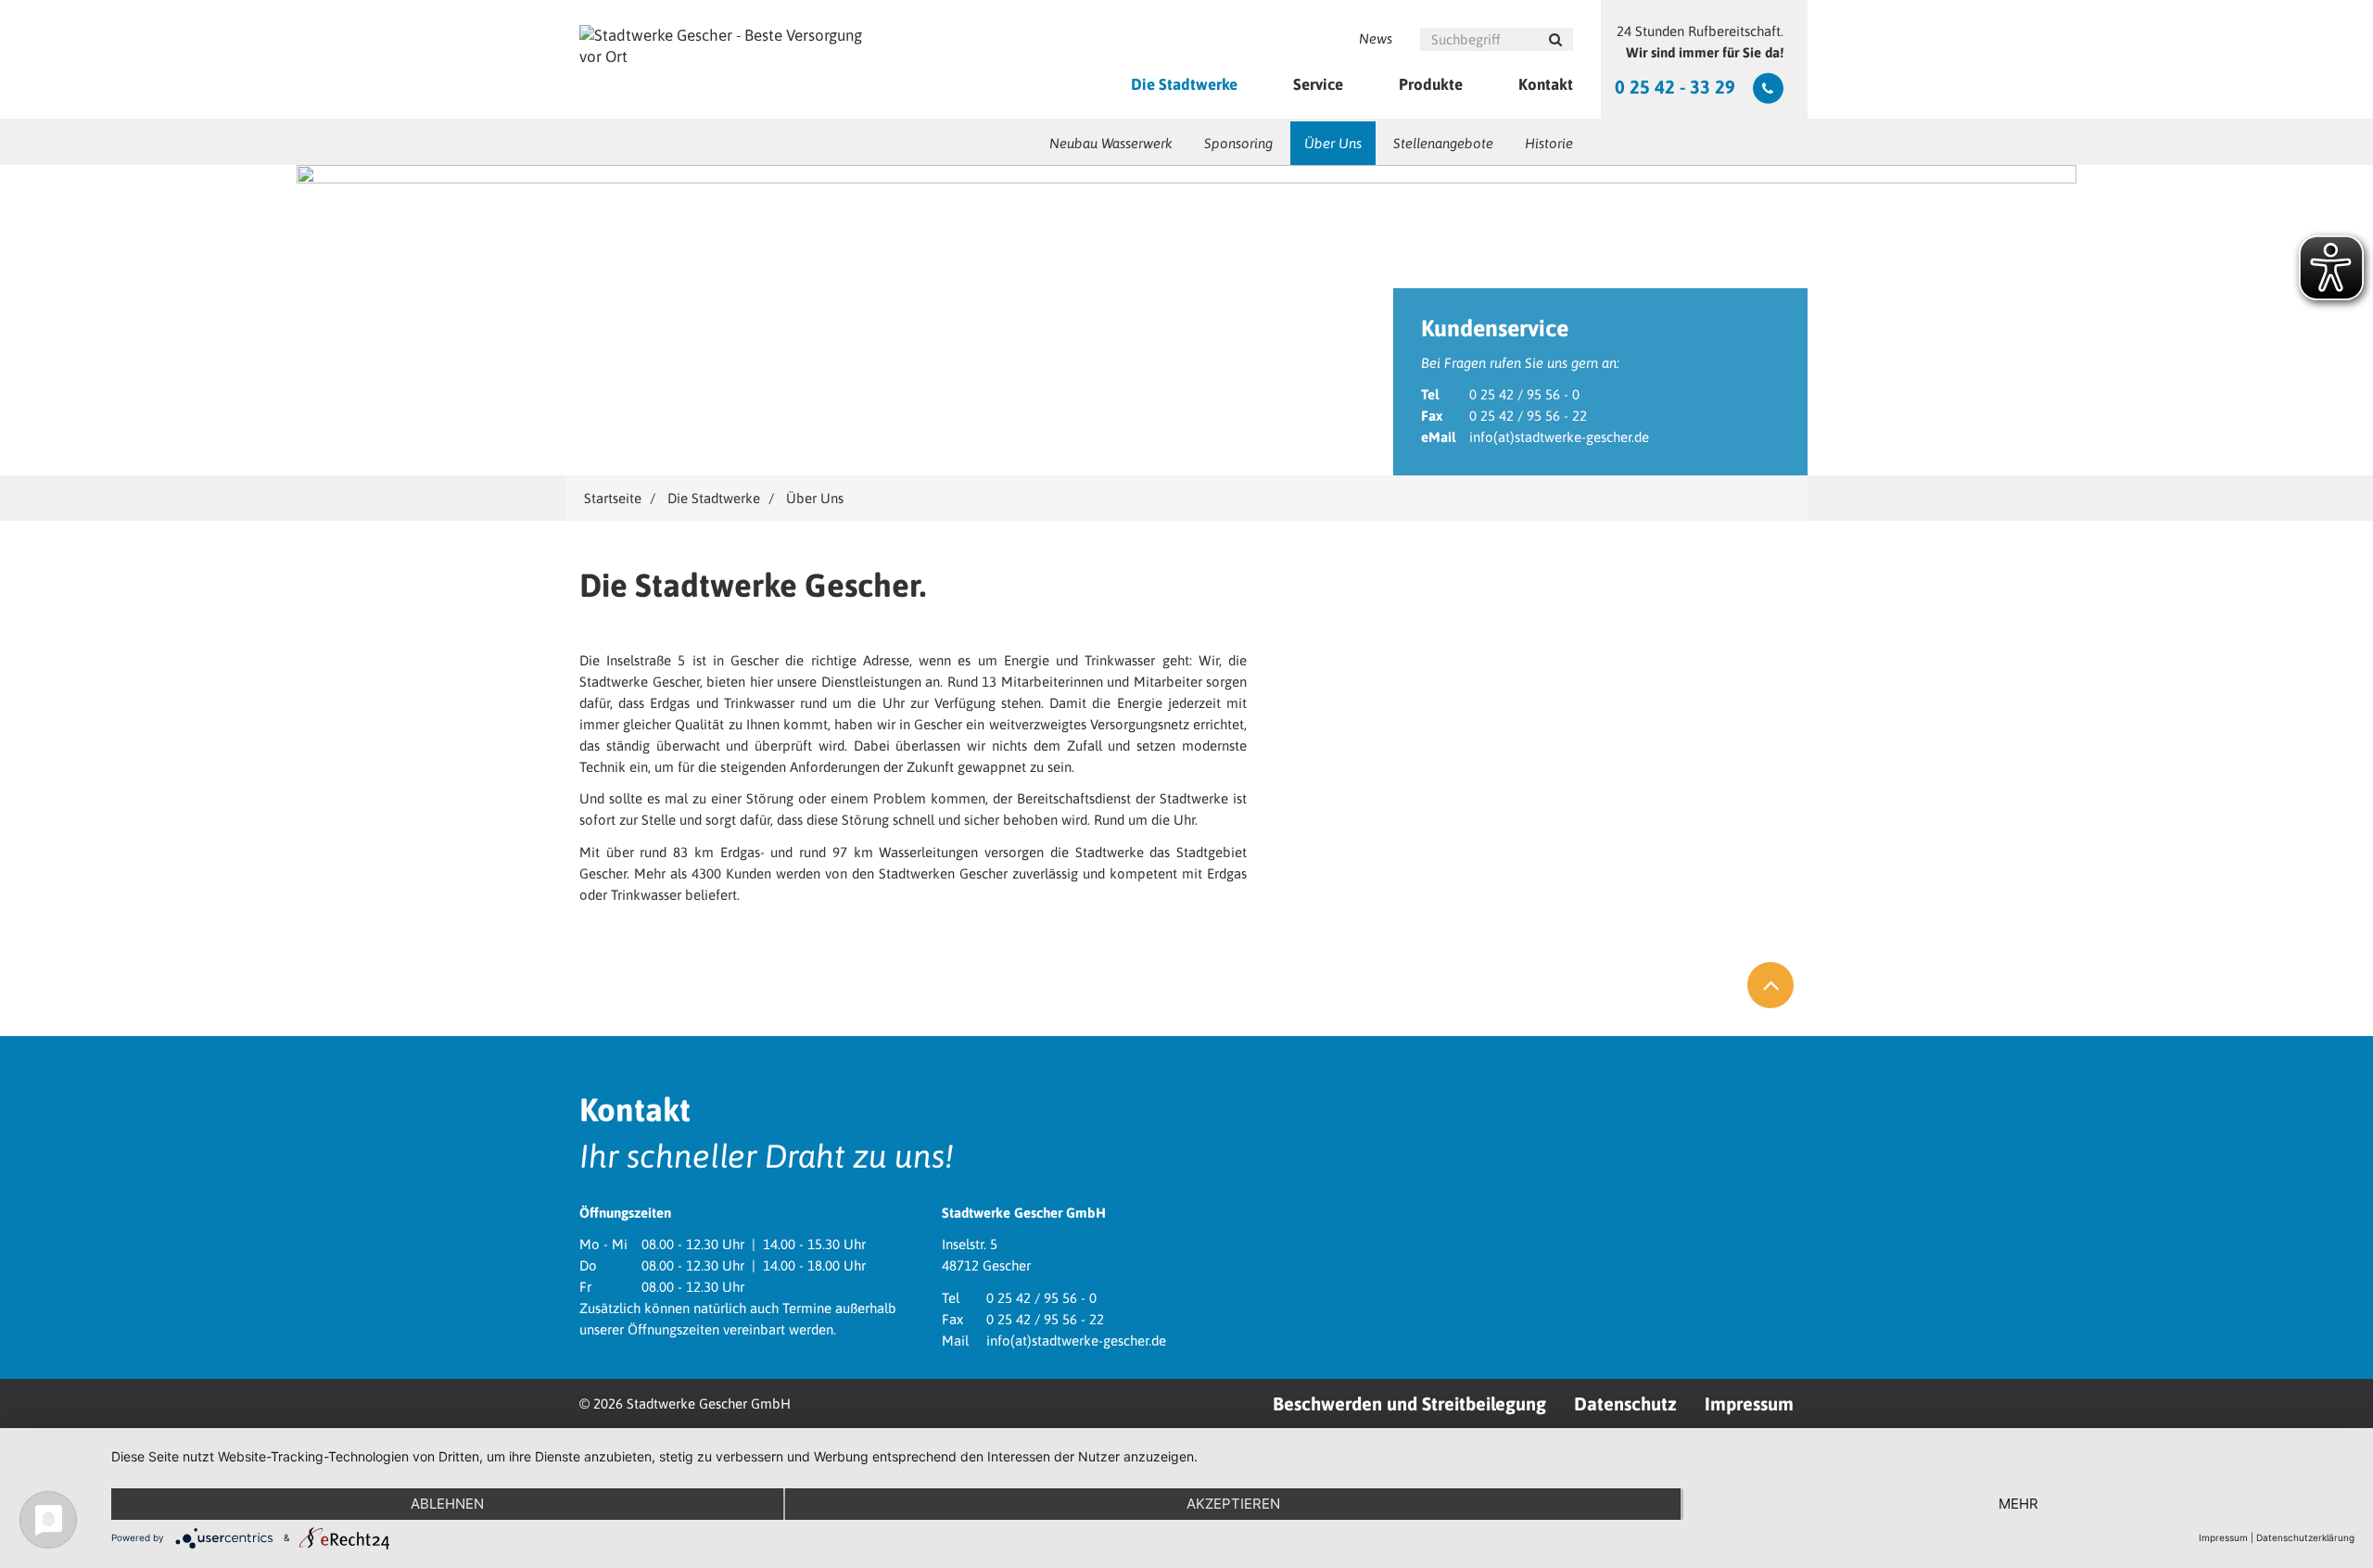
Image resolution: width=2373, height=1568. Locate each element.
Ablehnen (447, 1504)
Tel (1430, 394)
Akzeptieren (1233, 1504)
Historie (1549, 143)
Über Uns (1333, 143)
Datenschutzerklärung (2305, 1537)
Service (1318, 84)
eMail (1438, 437)
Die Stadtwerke (1184, 84)
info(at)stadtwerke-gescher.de (1559, 437)
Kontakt (1546, 84)
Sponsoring (1238, 143)
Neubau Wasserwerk (1111, 143)
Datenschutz (1625, 1404)
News (1376, 38)
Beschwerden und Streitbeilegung (1409, 1404)
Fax (1432, 416)
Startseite (613, 498)
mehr (2018, 1504)
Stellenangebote (1443, 143)
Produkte (1431, 84)
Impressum (1749, 1404)
